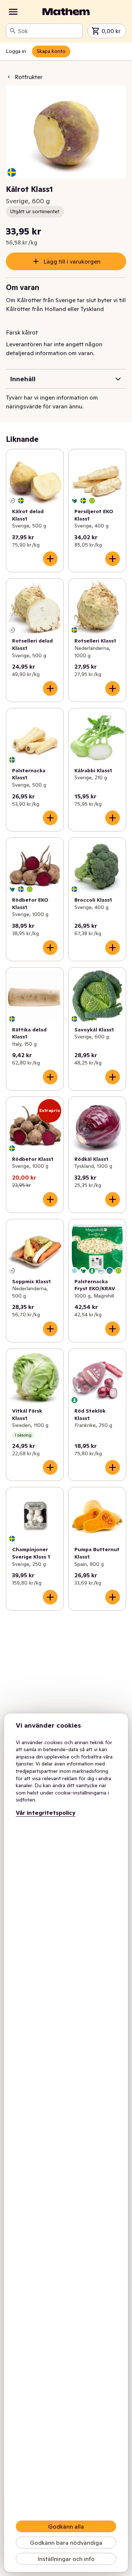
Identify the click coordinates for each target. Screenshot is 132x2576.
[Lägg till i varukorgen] (50, 559)
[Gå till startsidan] (66, 12)
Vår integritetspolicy (46, 1813)
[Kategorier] (13, 12)
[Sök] (13, 31)
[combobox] (49, 31)
